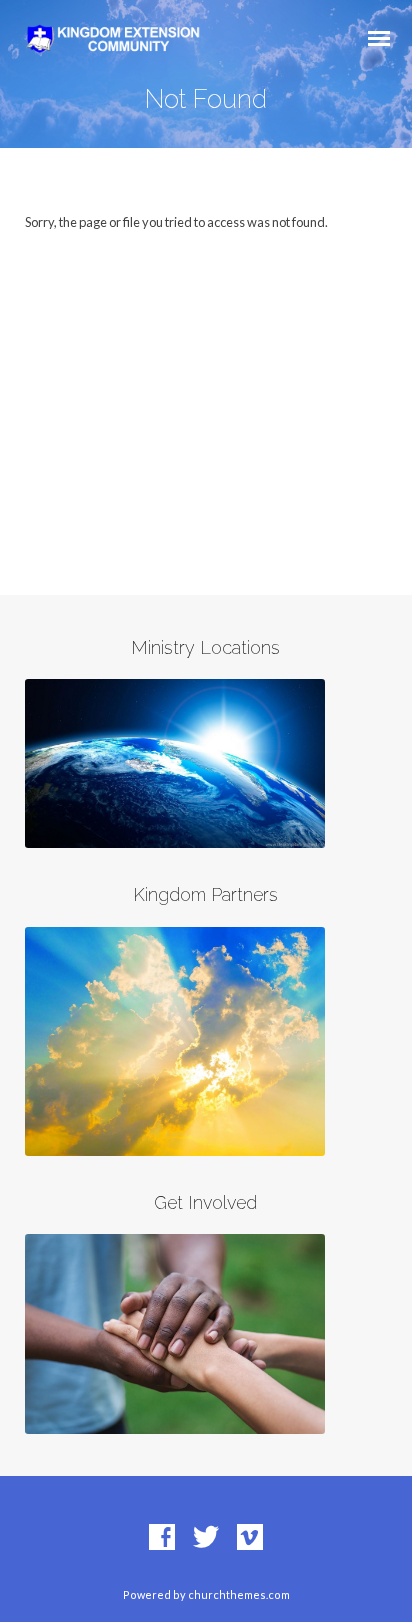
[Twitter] (206, 1538)
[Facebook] (162, 1538)
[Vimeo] (250, 1538)
